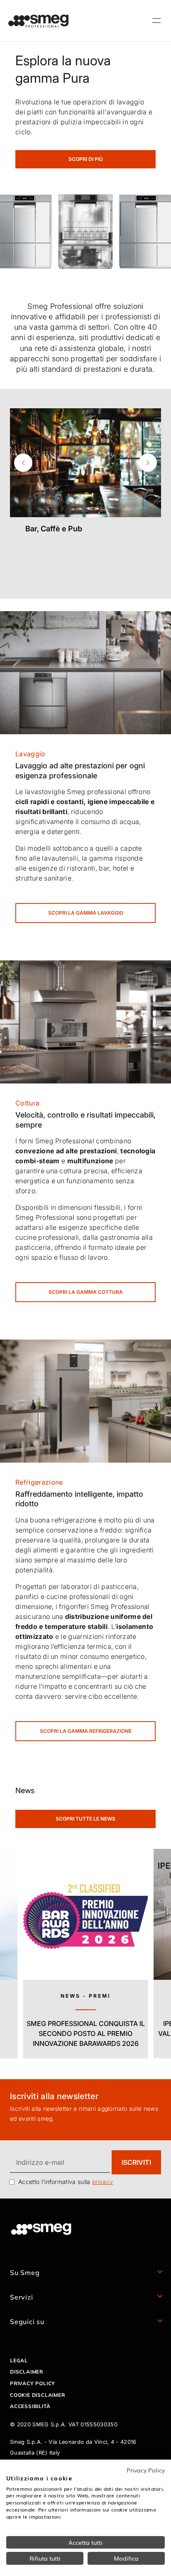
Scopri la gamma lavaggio (86, 913)
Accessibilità (30, 2406)
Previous (23, 463)
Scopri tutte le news (85, 1819)
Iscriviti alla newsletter (54, 2096)
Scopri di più (86, 159)
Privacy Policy (146, 2470)
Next (148, 463)
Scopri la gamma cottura (86, 1292)
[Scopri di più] (85, 549)
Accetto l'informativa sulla (66, 2182)
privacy (103, 2182)
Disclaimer (27, 2372)
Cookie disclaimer (38, 2395)
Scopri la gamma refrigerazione (86, 1731)
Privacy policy (33, 2383)
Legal (19, 2360)
